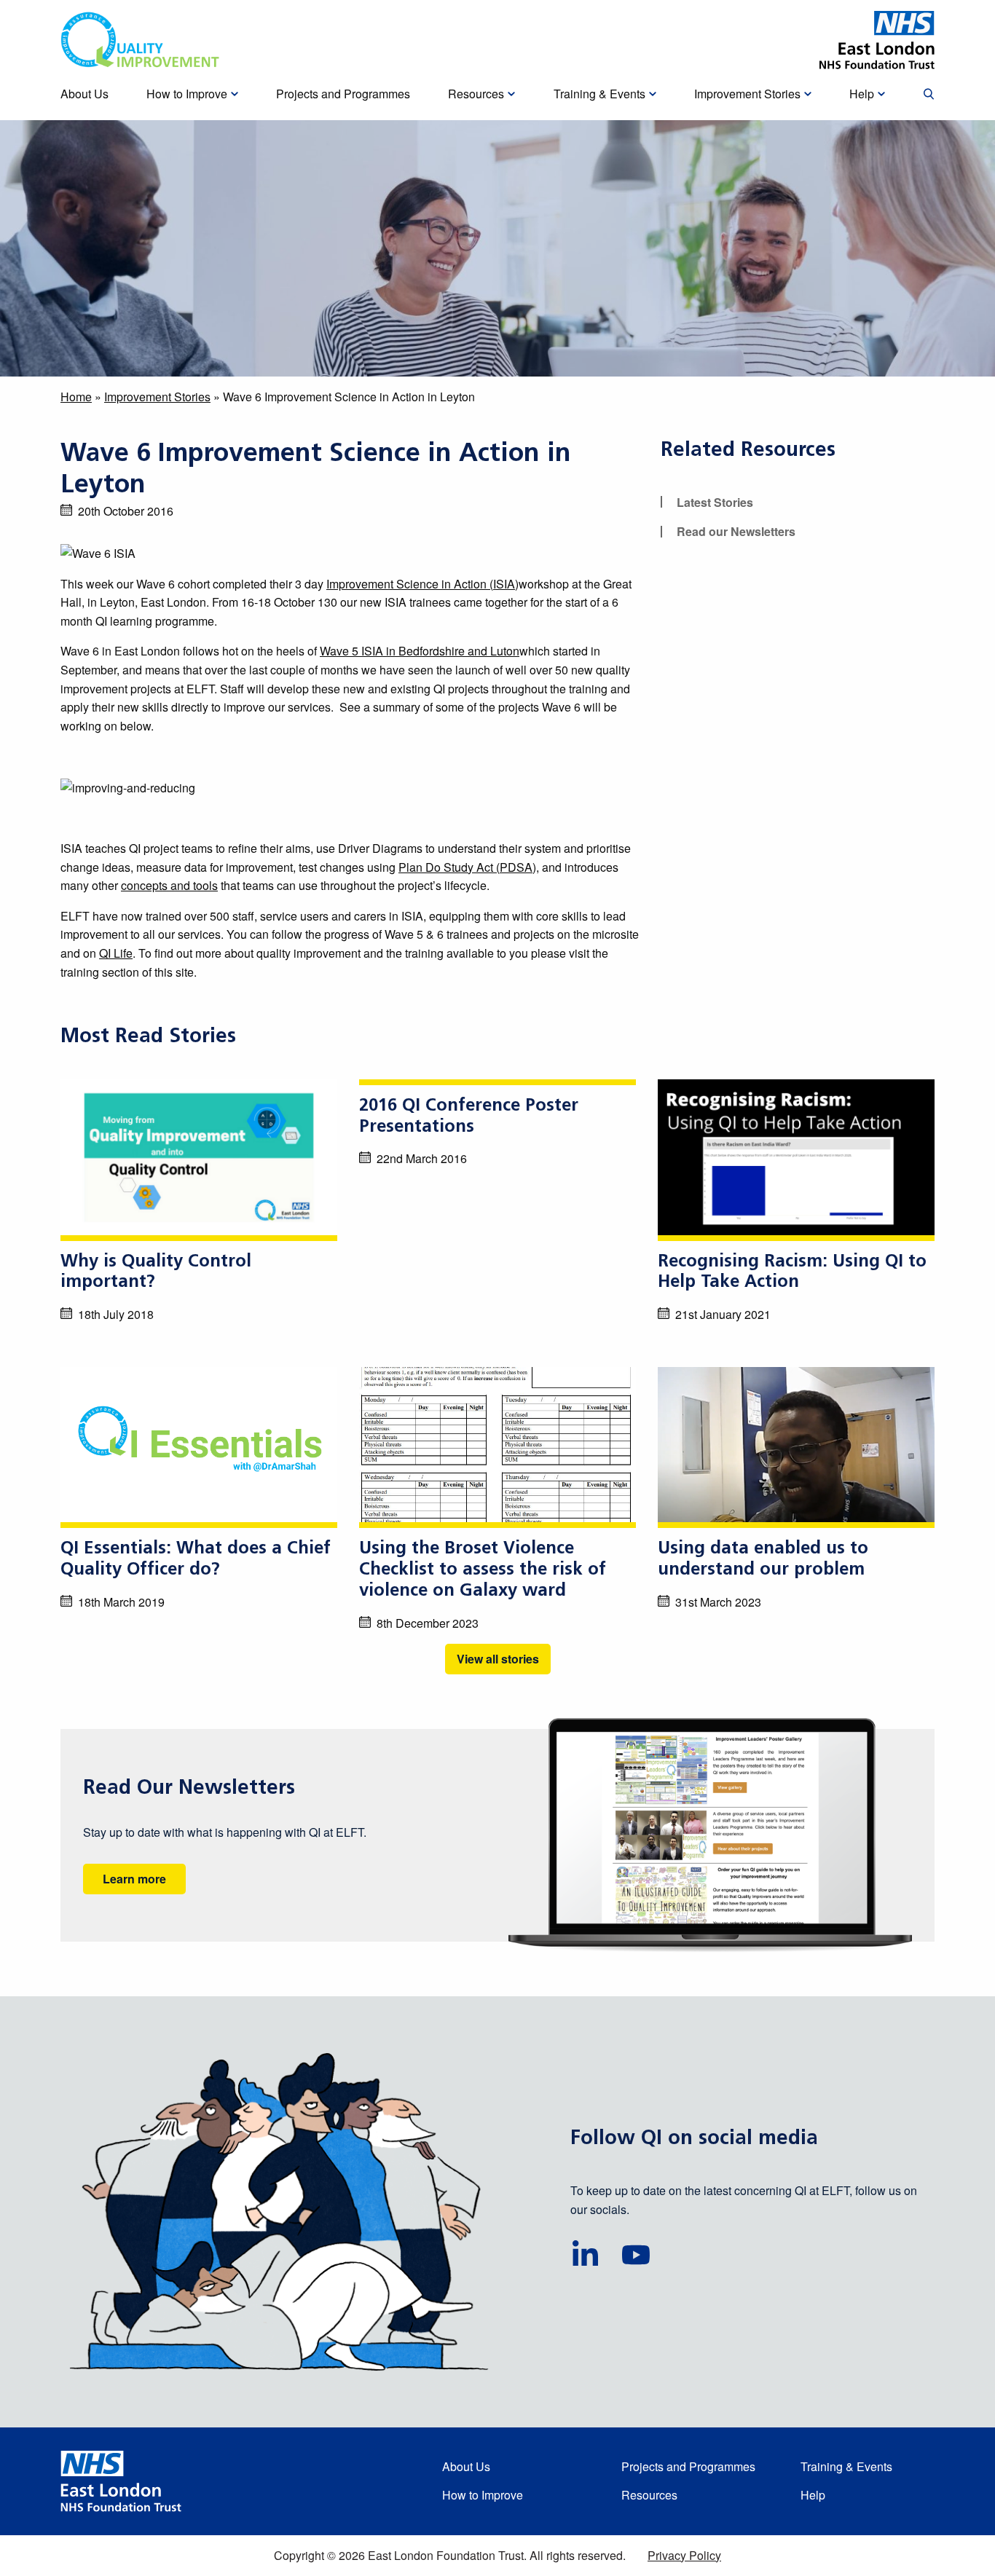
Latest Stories (715, 502)
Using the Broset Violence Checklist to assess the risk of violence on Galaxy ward (483, 1570)
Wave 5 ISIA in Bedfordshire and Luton (420, 651)
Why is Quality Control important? (156, 1273)
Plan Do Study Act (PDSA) (467, 867)
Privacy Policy (684, 2555)
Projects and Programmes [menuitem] (343, 94)
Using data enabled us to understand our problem (763, 1560)
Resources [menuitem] (476, 94)
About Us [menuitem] (84, 94)
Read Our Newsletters (189, 1789)
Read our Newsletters (736, 531)
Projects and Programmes (688, 2466)
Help (813, 2495)
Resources (649, 2495)
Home (76, 397)
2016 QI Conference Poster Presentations (469, 1117)
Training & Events (846, 2466)
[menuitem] (929, 95)
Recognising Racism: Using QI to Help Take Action (792, 1273)
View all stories (498, 1659)
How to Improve (483, 2495)
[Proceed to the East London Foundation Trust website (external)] (877, 40)
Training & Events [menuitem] (599, 94)
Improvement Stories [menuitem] (747, 94)
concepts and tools (169, 885)
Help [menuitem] (862, 94)
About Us (466, 2466)
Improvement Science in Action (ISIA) (422, 584)
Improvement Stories (157, 397)
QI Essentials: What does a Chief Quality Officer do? (196, 1560)
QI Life (116, 953)
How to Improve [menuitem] (187, 94)
